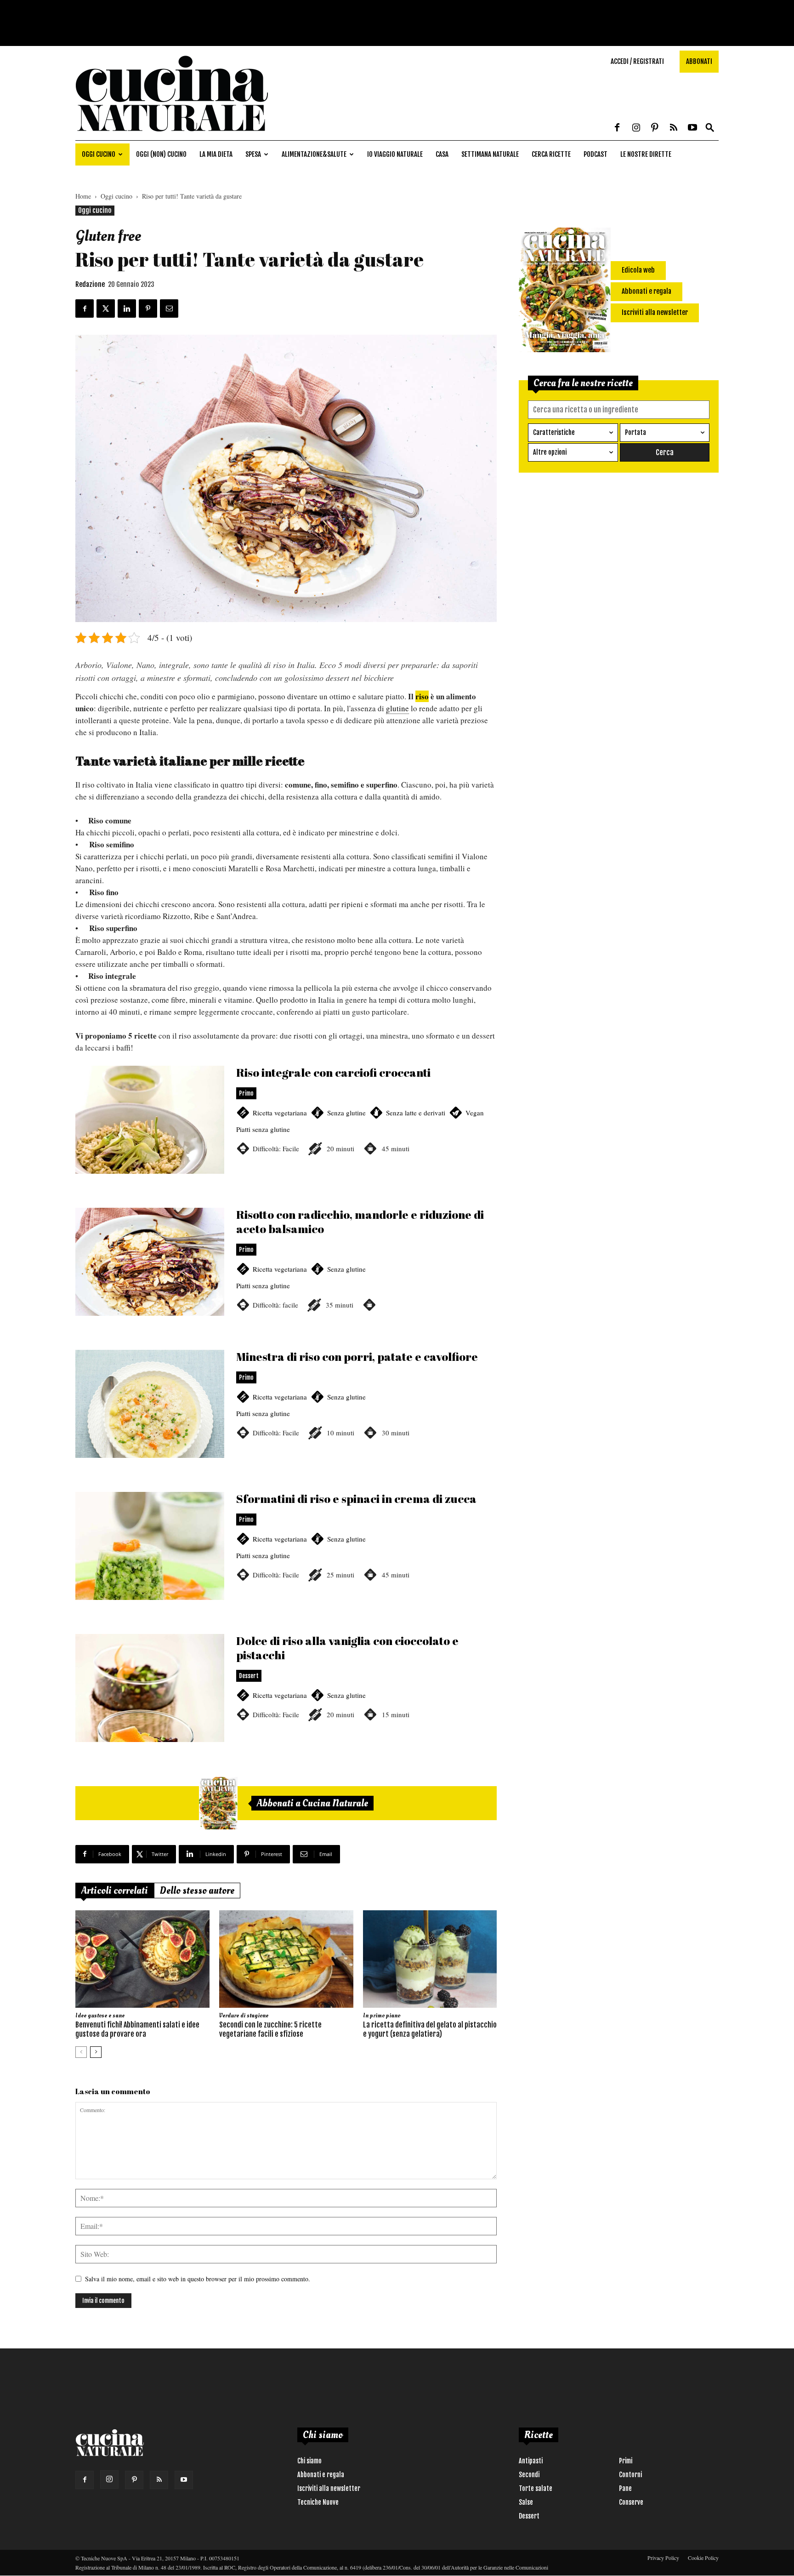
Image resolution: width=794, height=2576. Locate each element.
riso (422, 696)
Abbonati (699, 61)
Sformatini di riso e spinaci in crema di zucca (286, 1557)
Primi (626, 2461)
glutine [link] (397, 708)
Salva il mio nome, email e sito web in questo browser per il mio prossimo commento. (198, 2279)
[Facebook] (617, 128)
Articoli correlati (115, 1891)
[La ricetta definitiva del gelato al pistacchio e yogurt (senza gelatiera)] (430, 1959)
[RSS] (674, 128)
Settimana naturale (490, 154)
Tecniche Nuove (318, 2502)
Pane (625, 2488)
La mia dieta (216, 154)
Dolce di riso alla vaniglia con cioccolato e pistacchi (286, 1699)
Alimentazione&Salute (314, 154)
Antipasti (531, 2461)
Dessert (529, 2516)
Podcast (595, 154)
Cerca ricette (551, 154)
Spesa (253, 154)
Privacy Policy (663, 2558)
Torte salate (536, 2488)
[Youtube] (692, 128)
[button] (710, 128)
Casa (442, 154)
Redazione (90, 284)
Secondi (529, 2475)
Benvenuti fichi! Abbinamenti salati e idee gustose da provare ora (137, 2029)
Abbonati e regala (321, 2475)
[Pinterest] (655, 128)
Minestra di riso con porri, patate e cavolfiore (286, 1415)
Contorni (630, 2475)
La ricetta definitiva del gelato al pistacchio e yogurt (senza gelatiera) (430, 2029)
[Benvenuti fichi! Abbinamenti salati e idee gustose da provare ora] (142, 1959)
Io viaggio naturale (395, 154)
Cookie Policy (703, 2558)
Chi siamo (309, 2461)
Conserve (631, 2502)
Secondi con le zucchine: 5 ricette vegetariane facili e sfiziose (270, 2029)
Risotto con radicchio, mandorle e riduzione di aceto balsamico (286, 1273)
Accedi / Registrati (637, 61)
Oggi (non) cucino (161, 154)
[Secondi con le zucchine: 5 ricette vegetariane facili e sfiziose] (286, 1959)
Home (83, 196)
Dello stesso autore (197, 1891)
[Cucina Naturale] (172, 135)
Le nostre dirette (646, 154)
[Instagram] (636, 128)
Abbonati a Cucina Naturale (312, 1803)
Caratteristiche (554, 432)
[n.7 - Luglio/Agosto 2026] (218, 1803)
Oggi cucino (99, 154)
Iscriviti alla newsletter (329, 2488)
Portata (635, 432)
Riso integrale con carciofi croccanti (286, 1131)
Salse (526, 2502)
